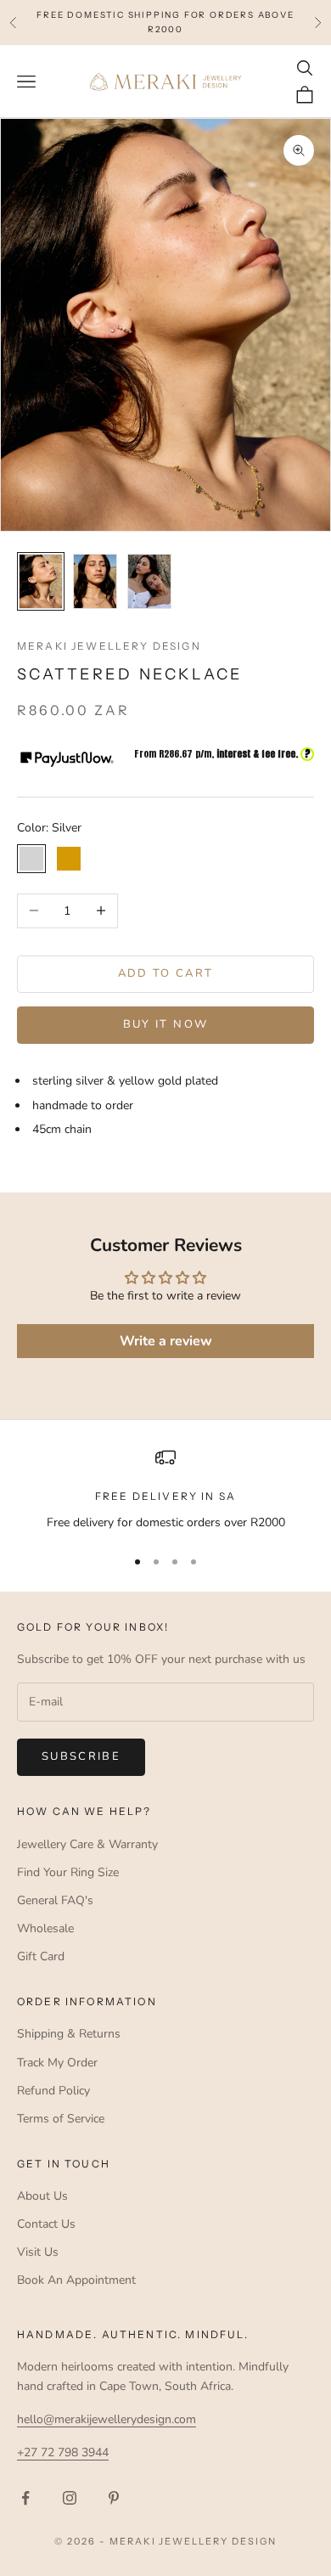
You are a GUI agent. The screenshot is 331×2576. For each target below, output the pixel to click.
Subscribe (81, 1756)
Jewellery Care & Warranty (87, 1844)
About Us (42, 2196)
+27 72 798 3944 (63, 2452)
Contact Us (46, 2224)
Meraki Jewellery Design (109, 646)
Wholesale (45, 1928)
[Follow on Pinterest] (114, 2498)
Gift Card (41, 1956)
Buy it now (165, 1024)
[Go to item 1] (41, 581)
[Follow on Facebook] (25, 2498)
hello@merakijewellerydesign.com (107, 2419)
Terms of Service (61, 2119)
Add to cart (166, 973)
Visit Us (38, 2252)
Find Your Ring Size (68, 1872)
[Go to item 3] (149, 581)
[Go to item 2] (95, 581)
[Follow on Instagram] (70, 2498)
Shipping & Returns (69, 2034)
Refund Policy (53, 2091)
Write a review (166, 1341)
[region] (165, 1489)
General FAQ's (55, 1900)
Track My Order (57, 2063)
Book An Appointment (76, 2280)
